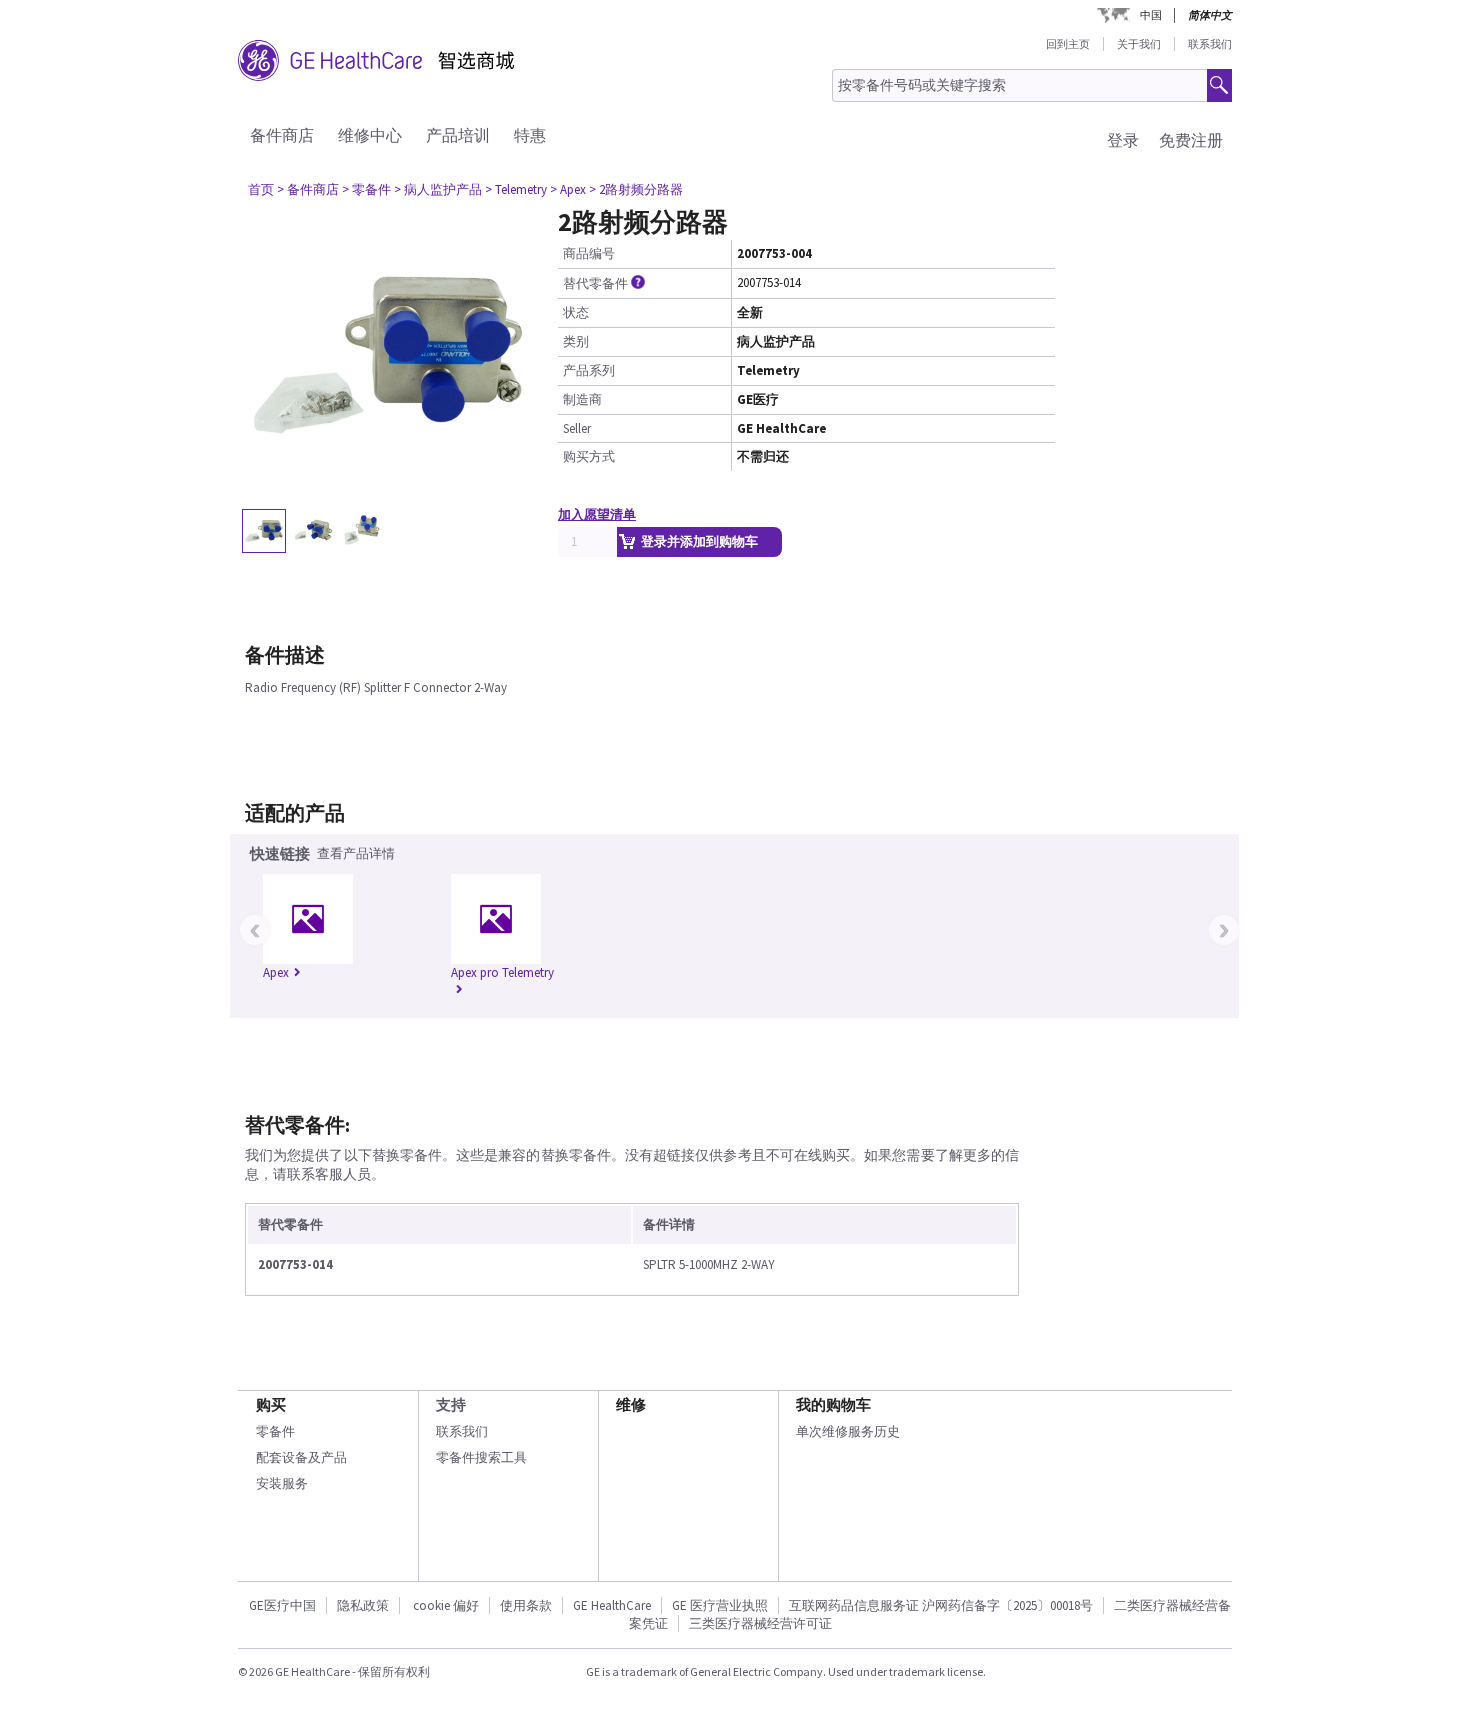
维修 (631, 1404)
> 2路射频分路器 (636, 189)
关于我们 (1139, 44)
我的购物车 (833, 1404)
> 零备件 (366, 189)
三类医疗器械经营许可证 (760, 1623)
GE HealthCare (612, 1605)
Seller (577, 428)
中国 (1151, 15)
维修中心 (370, 135)
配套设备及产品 (301, 1457)
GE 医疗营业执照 (720, 1605)
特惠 (530, 135)
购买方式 (589, 456)
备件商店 (282, 135)
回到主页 (1068, 44)
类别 (576, 341)
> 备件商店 (308, 189)
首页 (261, 189)
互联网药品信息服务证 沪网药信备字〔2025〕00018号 (941, 1605)
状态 (576, 312)
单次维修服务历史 (848, 1431)
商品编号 (589, 253)
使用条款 (526, 1605)
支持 (451, 1404)
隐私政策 (363, 1605)
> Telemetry (516, 189)
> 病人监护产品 (438, 189)
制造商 (582, 399)
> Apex (568, 189)
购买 (271, 1404)
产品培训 (458, 135)
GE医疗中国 (282, 1605)
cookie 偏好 (446, 1605)
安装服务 (282, 1483)
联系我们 (1210, 44)
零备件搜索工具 (481, 1457)
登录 (1123, 140)
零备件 (275, 1431)
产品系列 (589, 370)
